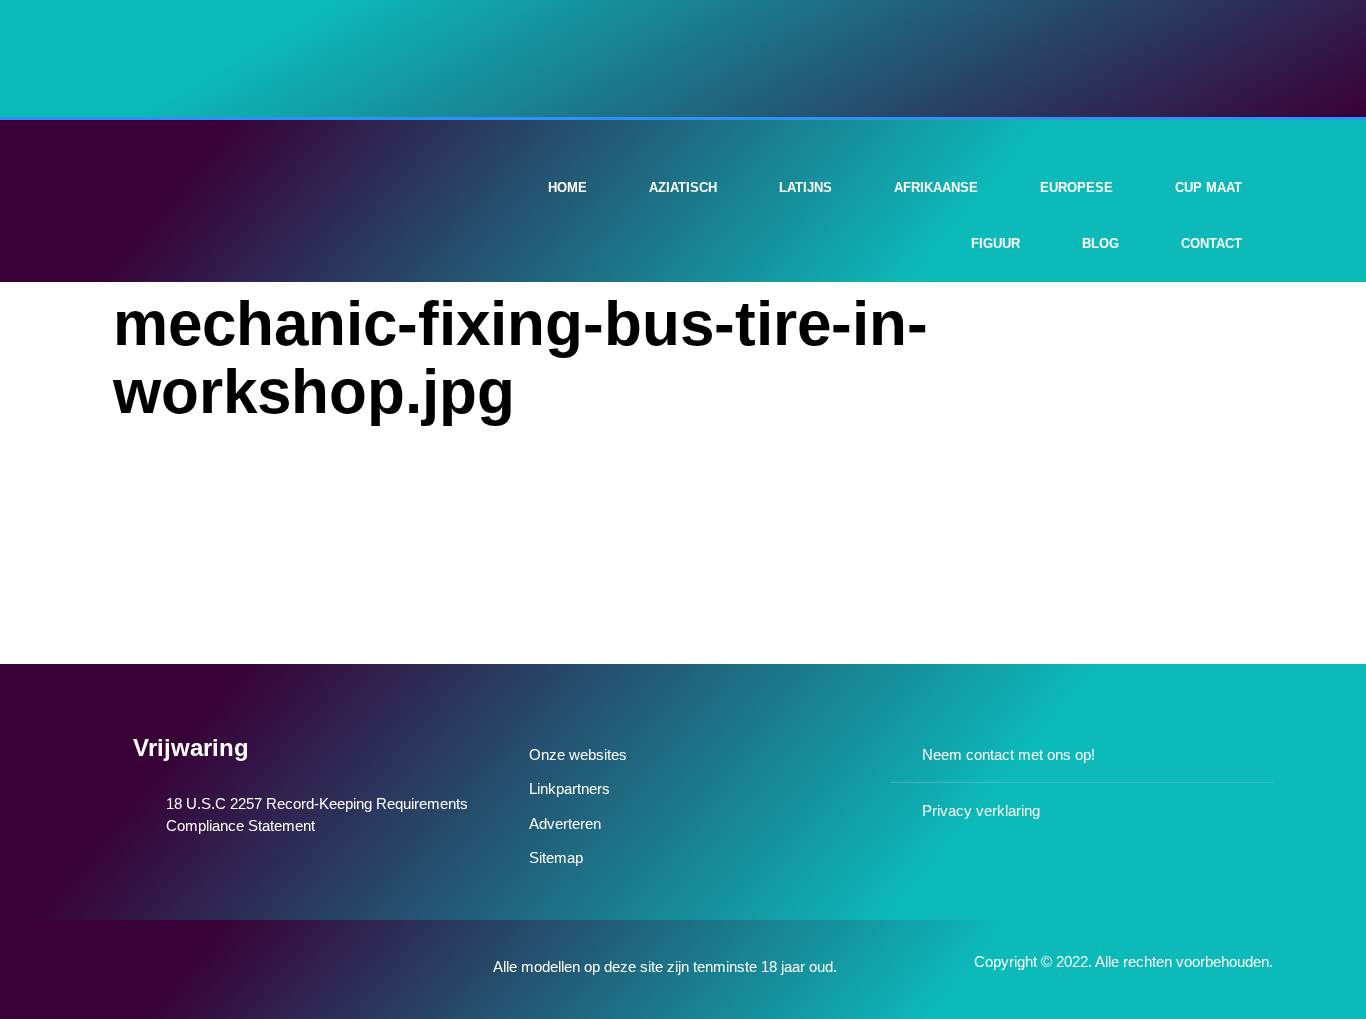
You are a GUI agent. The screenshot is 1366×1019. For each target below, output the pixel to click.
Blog (1100, 243)
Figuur (995, 243)
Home (567, 187)
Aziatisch (683, 187)
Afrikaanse (936, 187)
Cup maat (1208, 187)
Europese (1076, 187)
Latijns (805, 187)
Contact (1211, 243)
